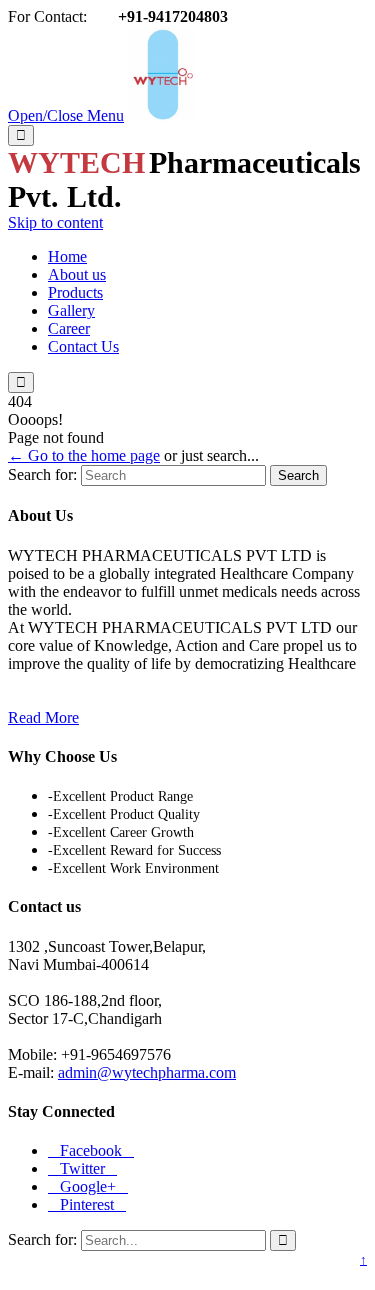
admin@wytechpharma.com (147, 1072)
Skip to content (55, 222)
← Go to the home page (84, 455)
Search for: (42, 474)
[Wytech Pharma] (162, 115)
